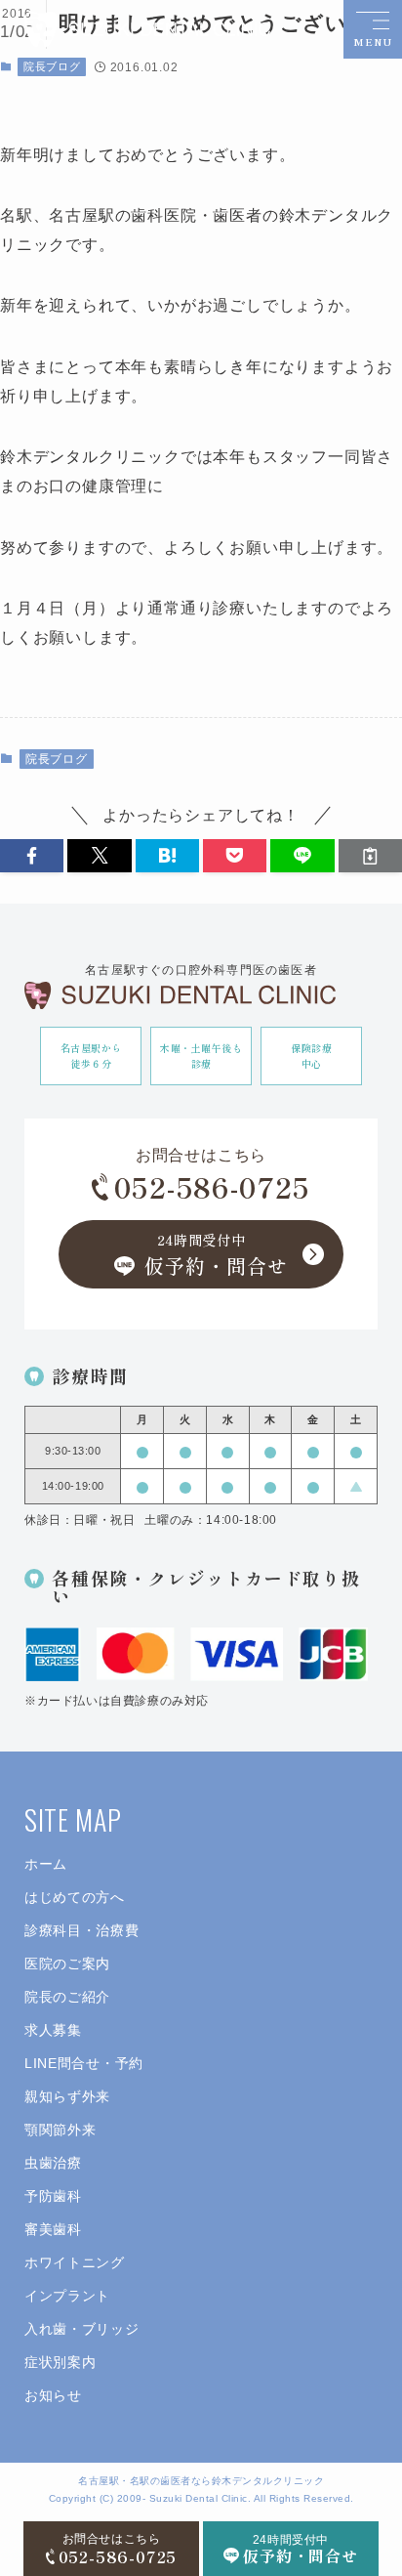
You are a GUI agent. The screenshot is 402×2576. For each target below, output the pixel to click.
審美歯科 (53, 2229)
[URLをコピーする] (370, 856)
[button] (32, 856)
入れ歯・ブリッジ (82, 2329)
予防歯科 (53, 2196)
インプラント (67, 2296)
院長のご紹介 (67, 1997)
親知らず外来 (67, 2096)
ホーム (46, 1864)
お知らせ (53, 2395)
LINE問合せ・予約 (84, 2063)
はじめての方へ (75, 1897)
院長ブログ (52, 66)
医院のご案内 (67, 1964)
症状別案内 (60, 2362)
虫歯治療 (53, 2163)
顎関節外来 (60, 2130)
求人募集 (53, 2030)
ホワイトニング (75, 2262)
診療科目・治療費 (82, 1930)
